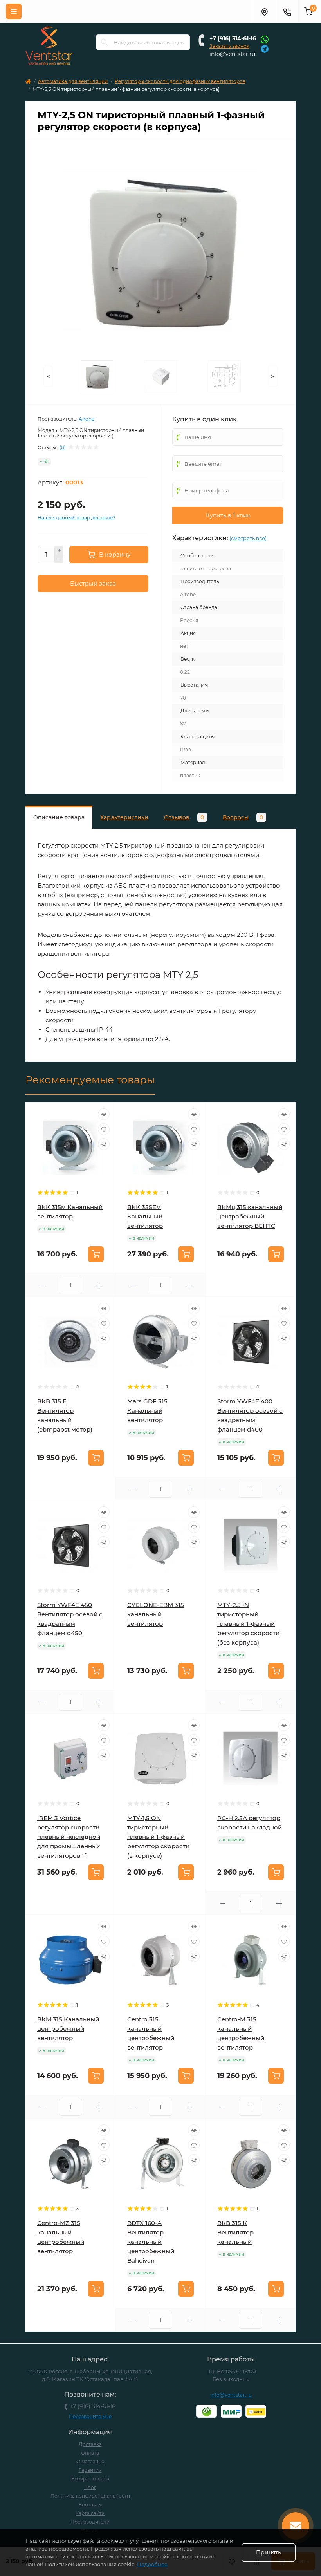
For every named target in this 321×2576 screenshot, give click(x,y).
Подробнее (152, 2564)
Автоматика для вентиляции (73, 81)
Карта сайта (90, 2513)
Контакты (90, 2505)
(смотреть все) (248, 538)
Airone (87, 419)
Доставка (90, 2444)
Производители (90, 2522)
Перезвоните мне (90, 2416)
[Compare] (104, 1144)
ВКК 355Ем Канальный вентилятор (145, 1216)
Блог (90, 2487)
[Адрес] (264, 11)
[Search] (105, 42)
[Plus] (59, 550)
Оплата (90, 2453)
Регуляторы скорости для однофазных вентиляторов (180, 81)
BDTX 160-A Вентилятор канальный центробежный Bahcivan (151, 2242)
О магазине (90, 2461)
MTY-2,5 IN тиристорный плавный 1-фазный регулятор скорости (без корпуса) (248, 1624)
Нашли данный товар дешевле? (77, 518)
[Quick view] (104, 1114)
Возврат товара (90, 2479)
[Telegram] (265, 48)
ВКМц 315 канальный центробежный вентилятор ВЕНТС (250, 1216)
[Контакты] (287, 11)
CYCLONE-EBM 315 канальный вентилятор (156, 1614)
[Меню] (14, 11)
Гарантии (90, 2470)
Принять (269, 2552)
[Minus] (59, 559)
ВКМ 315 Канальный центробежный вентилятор (68, 2029)
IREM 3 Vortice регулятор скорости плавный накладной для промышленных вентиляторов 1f (69, 1837)
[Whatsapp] (265, 39)
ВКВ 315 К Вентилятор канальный (235, 2232)
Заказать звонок (229, 46)
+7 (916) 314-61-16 (233, 38)
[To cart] (96, 1254)
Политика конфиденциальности (90, 2496)
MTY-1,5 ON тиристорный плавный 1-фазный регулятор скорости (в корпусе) (158, 1837)
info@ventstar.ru (232, 54)
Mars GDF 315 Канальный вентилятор (147, 1411)
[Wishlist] (104, 1129)
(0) (63, 448)
